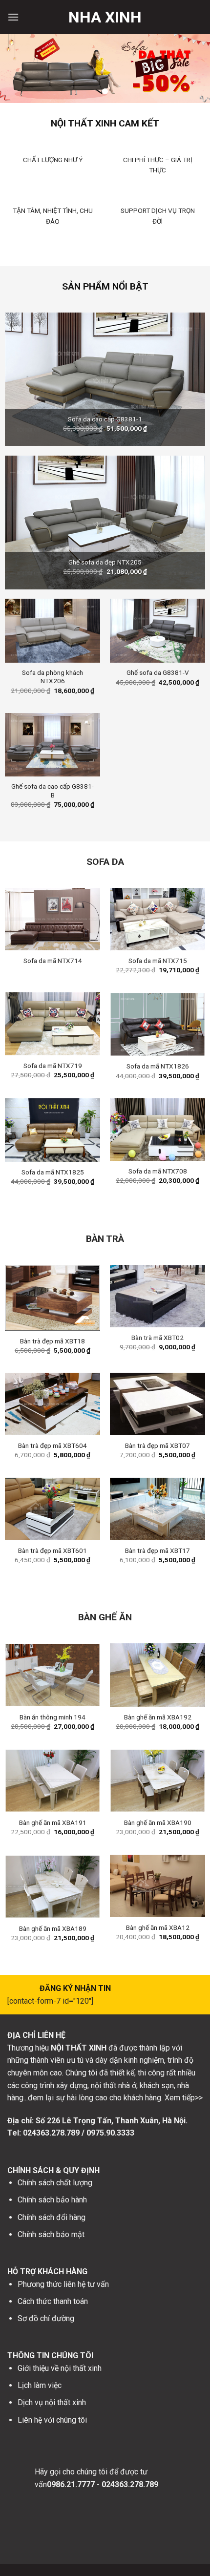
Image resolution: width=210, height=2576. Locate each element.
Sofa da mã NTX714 (53, 961)
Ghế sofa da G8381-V (158, 672)
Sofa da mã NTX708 (158, 1171)
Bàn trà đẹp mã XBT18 (52, 1341)
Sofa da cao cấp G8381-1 (105, 419)
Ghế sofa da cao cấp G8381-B (52, 791)
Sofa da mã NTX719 (53, 1066)
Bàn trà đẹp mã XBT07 (157, 1445)
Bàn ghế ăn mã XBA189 (53, 1928)
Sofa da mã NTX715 (158, 961)
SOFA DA (105, 862)
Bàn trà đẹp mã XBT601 (52, 1550)
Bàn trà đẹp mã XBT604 (52, 1445)
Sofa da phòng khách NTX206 (52, 677)
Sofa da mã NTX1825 (53, 1172)
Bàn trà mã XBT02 (157, 1338)
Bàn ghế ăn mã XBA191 (53, 1822)
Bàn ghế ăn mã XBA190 (158, 1822)
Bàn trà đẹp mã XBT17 (157, 1550)
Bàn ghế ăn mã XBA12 (158, 1927)
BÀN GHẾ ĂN (105, 1617)
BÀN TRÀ (105, 1239)
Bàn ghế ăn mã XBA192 (158, 1717)
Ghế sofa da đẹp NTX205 (105, 562)
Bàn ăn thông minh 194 (52, 1717)
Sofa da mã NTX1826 (158, 1066)
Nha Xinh (105, 17)
